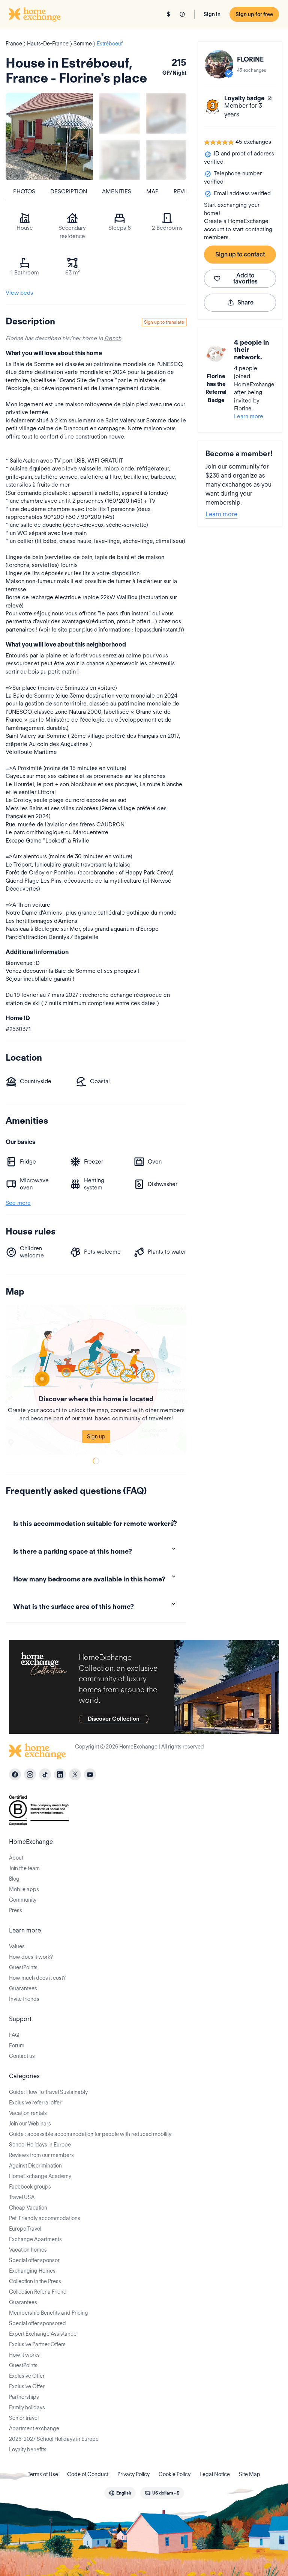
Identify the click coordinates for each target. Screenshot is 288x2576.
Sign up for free (254, 14)
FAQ (14, 2035)
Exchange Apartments (35, 2239)
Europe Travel (25, 2229)
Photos (24, 191)
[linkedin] (60, 1774)
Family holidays (27, 2407)
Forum (17, 2045)
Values (17, 1946)
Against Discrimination (35, 2166)
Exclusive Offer (27, 2376)
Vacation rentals (28, 2113)
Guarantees (23, 1988)
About (16, 1858)
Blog (14, 1879)
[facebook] (15, 1774)
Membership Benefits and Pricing (49, 2313)
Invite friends (24, 1999)
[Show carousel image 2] (166, 113)
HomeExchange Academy (40, 2176)
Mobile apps (24, 1889)
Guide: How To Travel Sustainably (48, 2092)
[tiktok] (45, 1774)
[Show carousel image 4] (166, 160)
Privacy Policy (133, 2474)
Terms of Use (43, 2474)
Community (23, 1900)
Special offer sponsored (37, 2323)
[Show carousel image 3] (119, 160)
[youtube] (90, 1774)
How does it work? (31, 1957)
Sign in (212, 14)
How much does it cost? (37, 1978)
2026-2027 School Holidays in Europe (54, 2439)
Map (152, 191)
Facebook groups (30, 2187)
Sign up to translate (164, 322)
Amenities (117, 191)
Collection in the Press (35, 2281)
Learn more (249, 416)
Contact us (22, 2056)
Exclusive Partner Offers (37, 2344)
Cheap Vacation (28, 2208)
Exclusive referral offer (35, 2103)
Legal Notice (215, 2474)
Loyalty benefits (28, 2449)
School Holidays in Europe (40, 2145)
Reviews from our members (41, 2155)
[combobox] (120, 2493)
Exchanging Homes (32, 2271)
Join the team (24, 1868)
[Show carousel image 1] (119, 113)
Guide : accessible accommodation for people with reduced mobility (90, 2134)
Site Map (250, 2474)
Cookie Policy (175, 2474)
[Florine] (219, 64)
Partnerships (24, 2397)
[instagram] (30, 1774)
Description (69, 191)
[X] (75, 1774)
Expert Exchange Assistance (43, 2334)
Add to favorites (245, 278)
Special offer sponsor (34, 2260)
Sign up (96, 1436)
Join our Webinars (30, 2124)
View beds (19, 293)
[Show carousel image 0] (49, 136)
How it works (24, 2355)
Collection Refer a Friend (38, 2292)
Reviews (186, 191)
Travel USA (22, 2197)
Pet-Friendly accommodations (45, 2218)
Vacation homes (28, 2250)
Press (16, 1910)
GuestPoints (23, 1967)
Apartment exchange (34, 2428)
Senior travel (24, 2418)
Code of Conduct (88, 2474)
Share (245, 302)
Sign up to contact (240, 254)
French (113, 338)
